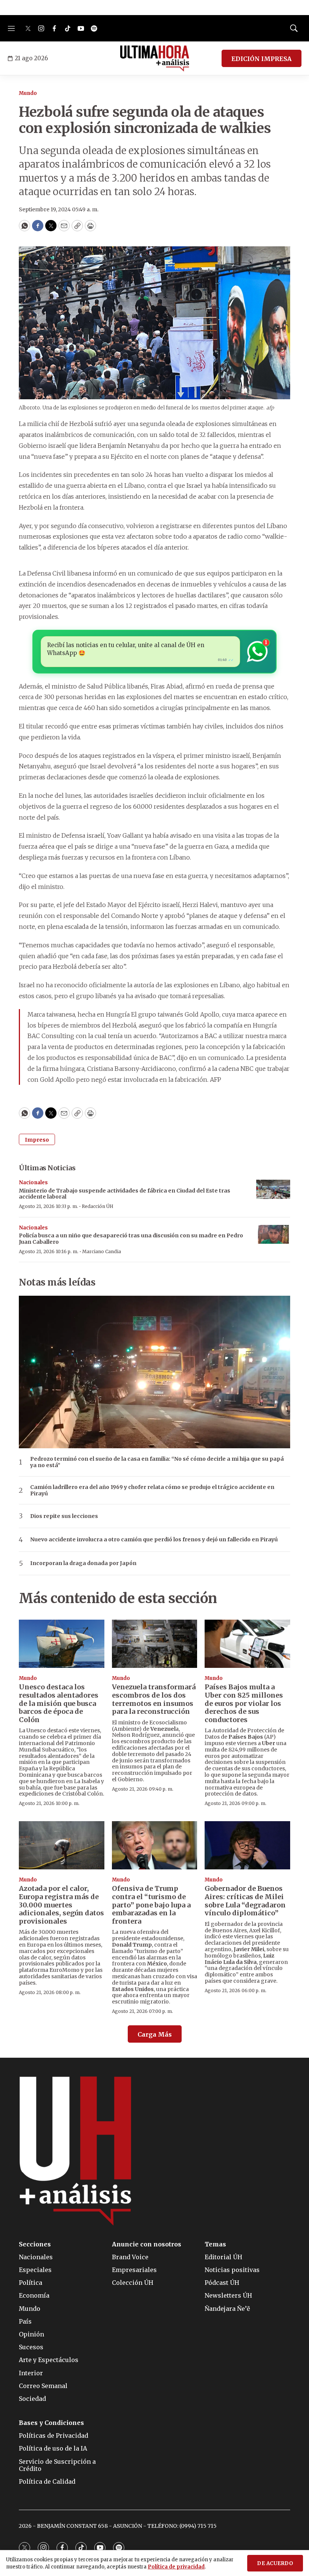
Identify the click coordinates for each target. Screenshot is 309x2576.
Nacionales (33, 1183)
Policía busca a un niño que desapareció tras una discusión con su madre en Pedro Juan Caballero (131, 1239)
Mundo (28, 93)
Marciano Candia (102, 1251)
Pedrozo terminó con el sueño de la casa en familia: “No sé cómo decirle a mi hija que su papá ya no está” (157, 1462)
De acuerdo (275, 2563)
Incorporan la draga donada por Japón (83, 1563)
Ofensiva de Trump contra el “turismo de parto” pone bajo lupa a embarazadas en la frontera (151, 1905)
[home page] (155, 58)
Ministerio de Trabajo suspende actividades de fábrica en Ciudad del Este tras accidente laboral (125, 1194)
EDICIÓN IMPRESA (262, 59)
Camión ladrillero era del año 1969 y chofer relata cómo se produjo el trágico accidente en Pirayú (152, 1490)
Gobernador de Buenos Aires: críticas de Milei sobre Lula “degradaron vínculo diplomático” (245, 1901)
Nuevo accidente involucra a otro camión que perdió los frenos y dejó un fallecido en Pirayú (154, 1540)
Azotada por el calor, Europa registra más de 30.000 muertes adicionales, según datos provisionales (61, 1905)
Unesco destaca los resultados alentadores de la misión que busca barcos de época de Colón (59, 1703)
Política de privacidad (176, 2567)
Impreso (37, 1140)
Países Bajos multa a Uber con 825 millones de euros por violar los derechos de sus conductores (244, 1703)
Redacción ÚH (98, 1206)
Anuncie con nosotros (147, 2244)
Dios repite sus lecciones (64, 1516)
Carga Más (155, 2034)
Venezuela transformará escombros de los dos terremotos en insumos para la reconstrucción (154, 1699)
